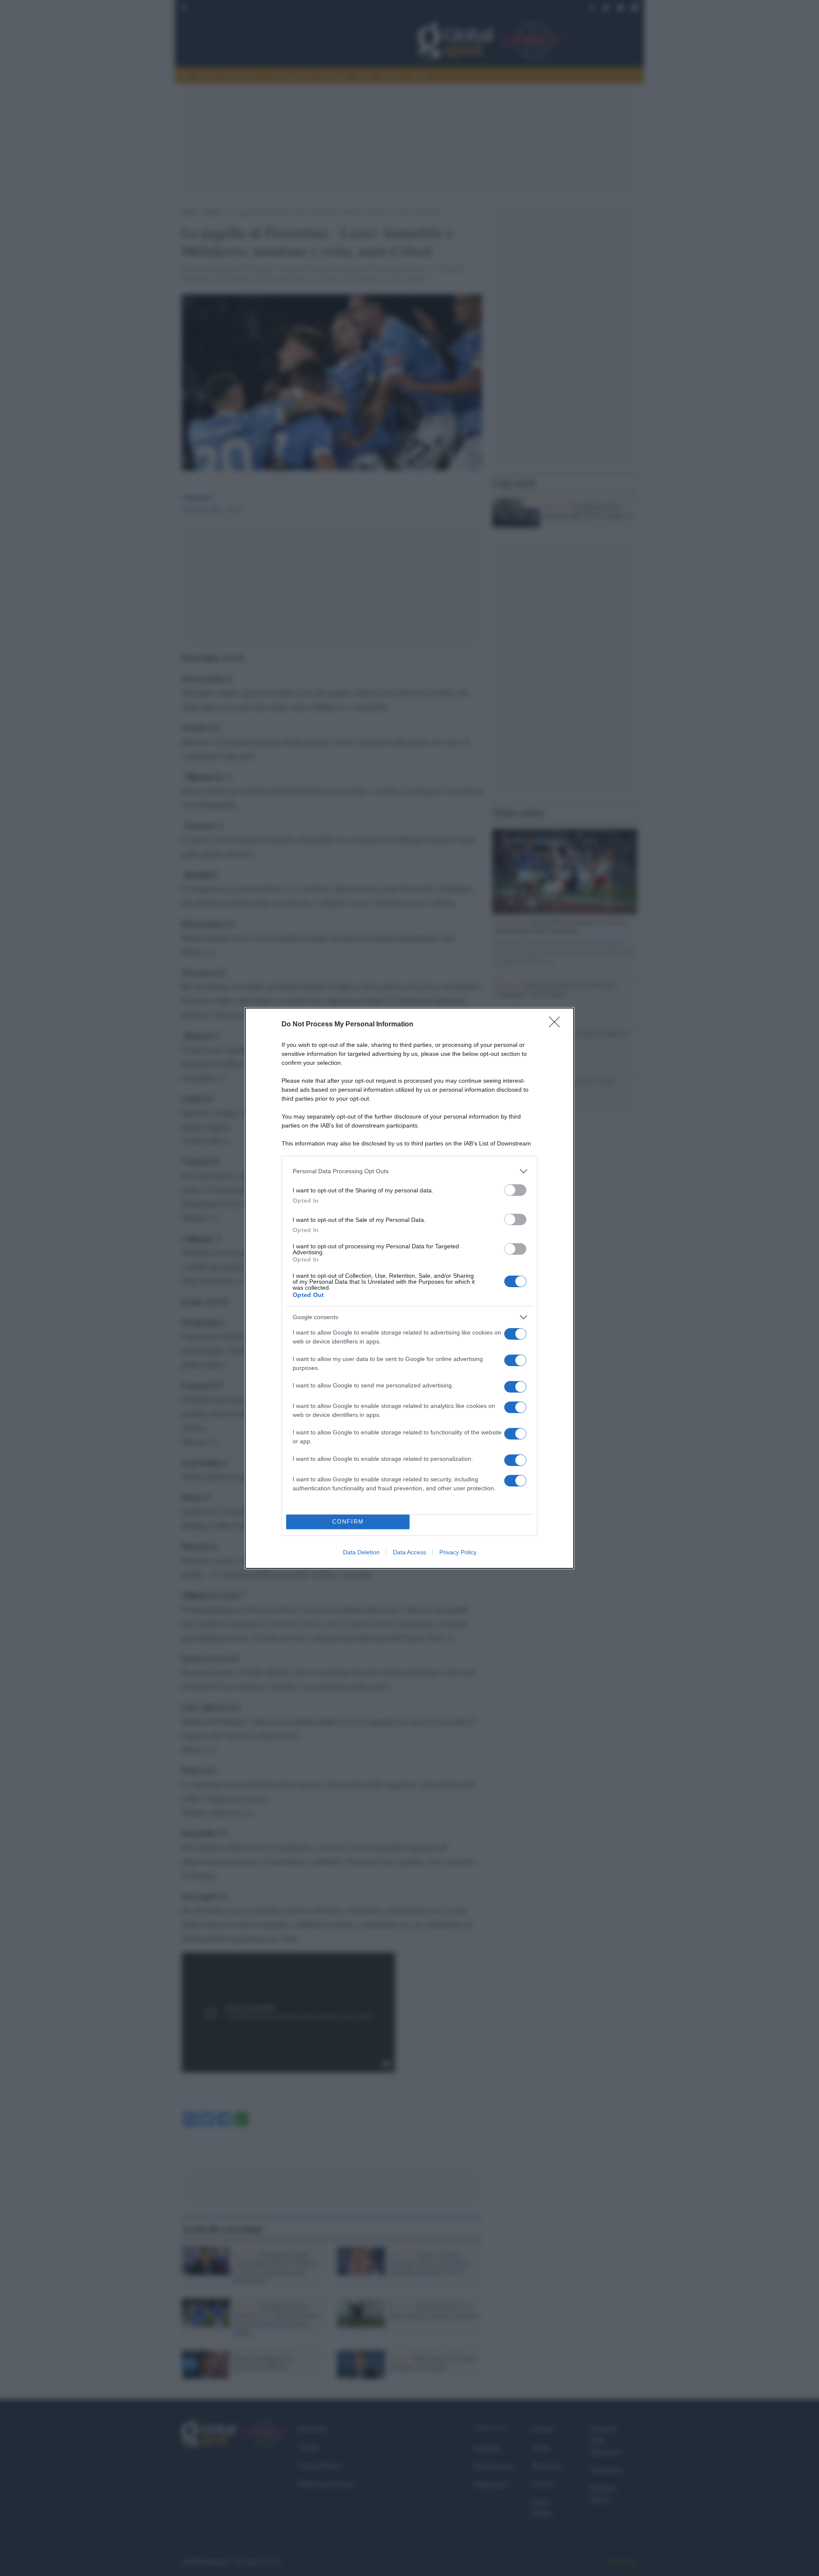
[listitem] (409, 1171)
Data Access (409, 1552)
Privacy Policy (458, 1552)
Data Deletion (361, 1552)
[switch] (515, 1190)
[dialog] (409, 1288)
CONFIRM (348, 1522)
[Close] (557, 1025)
